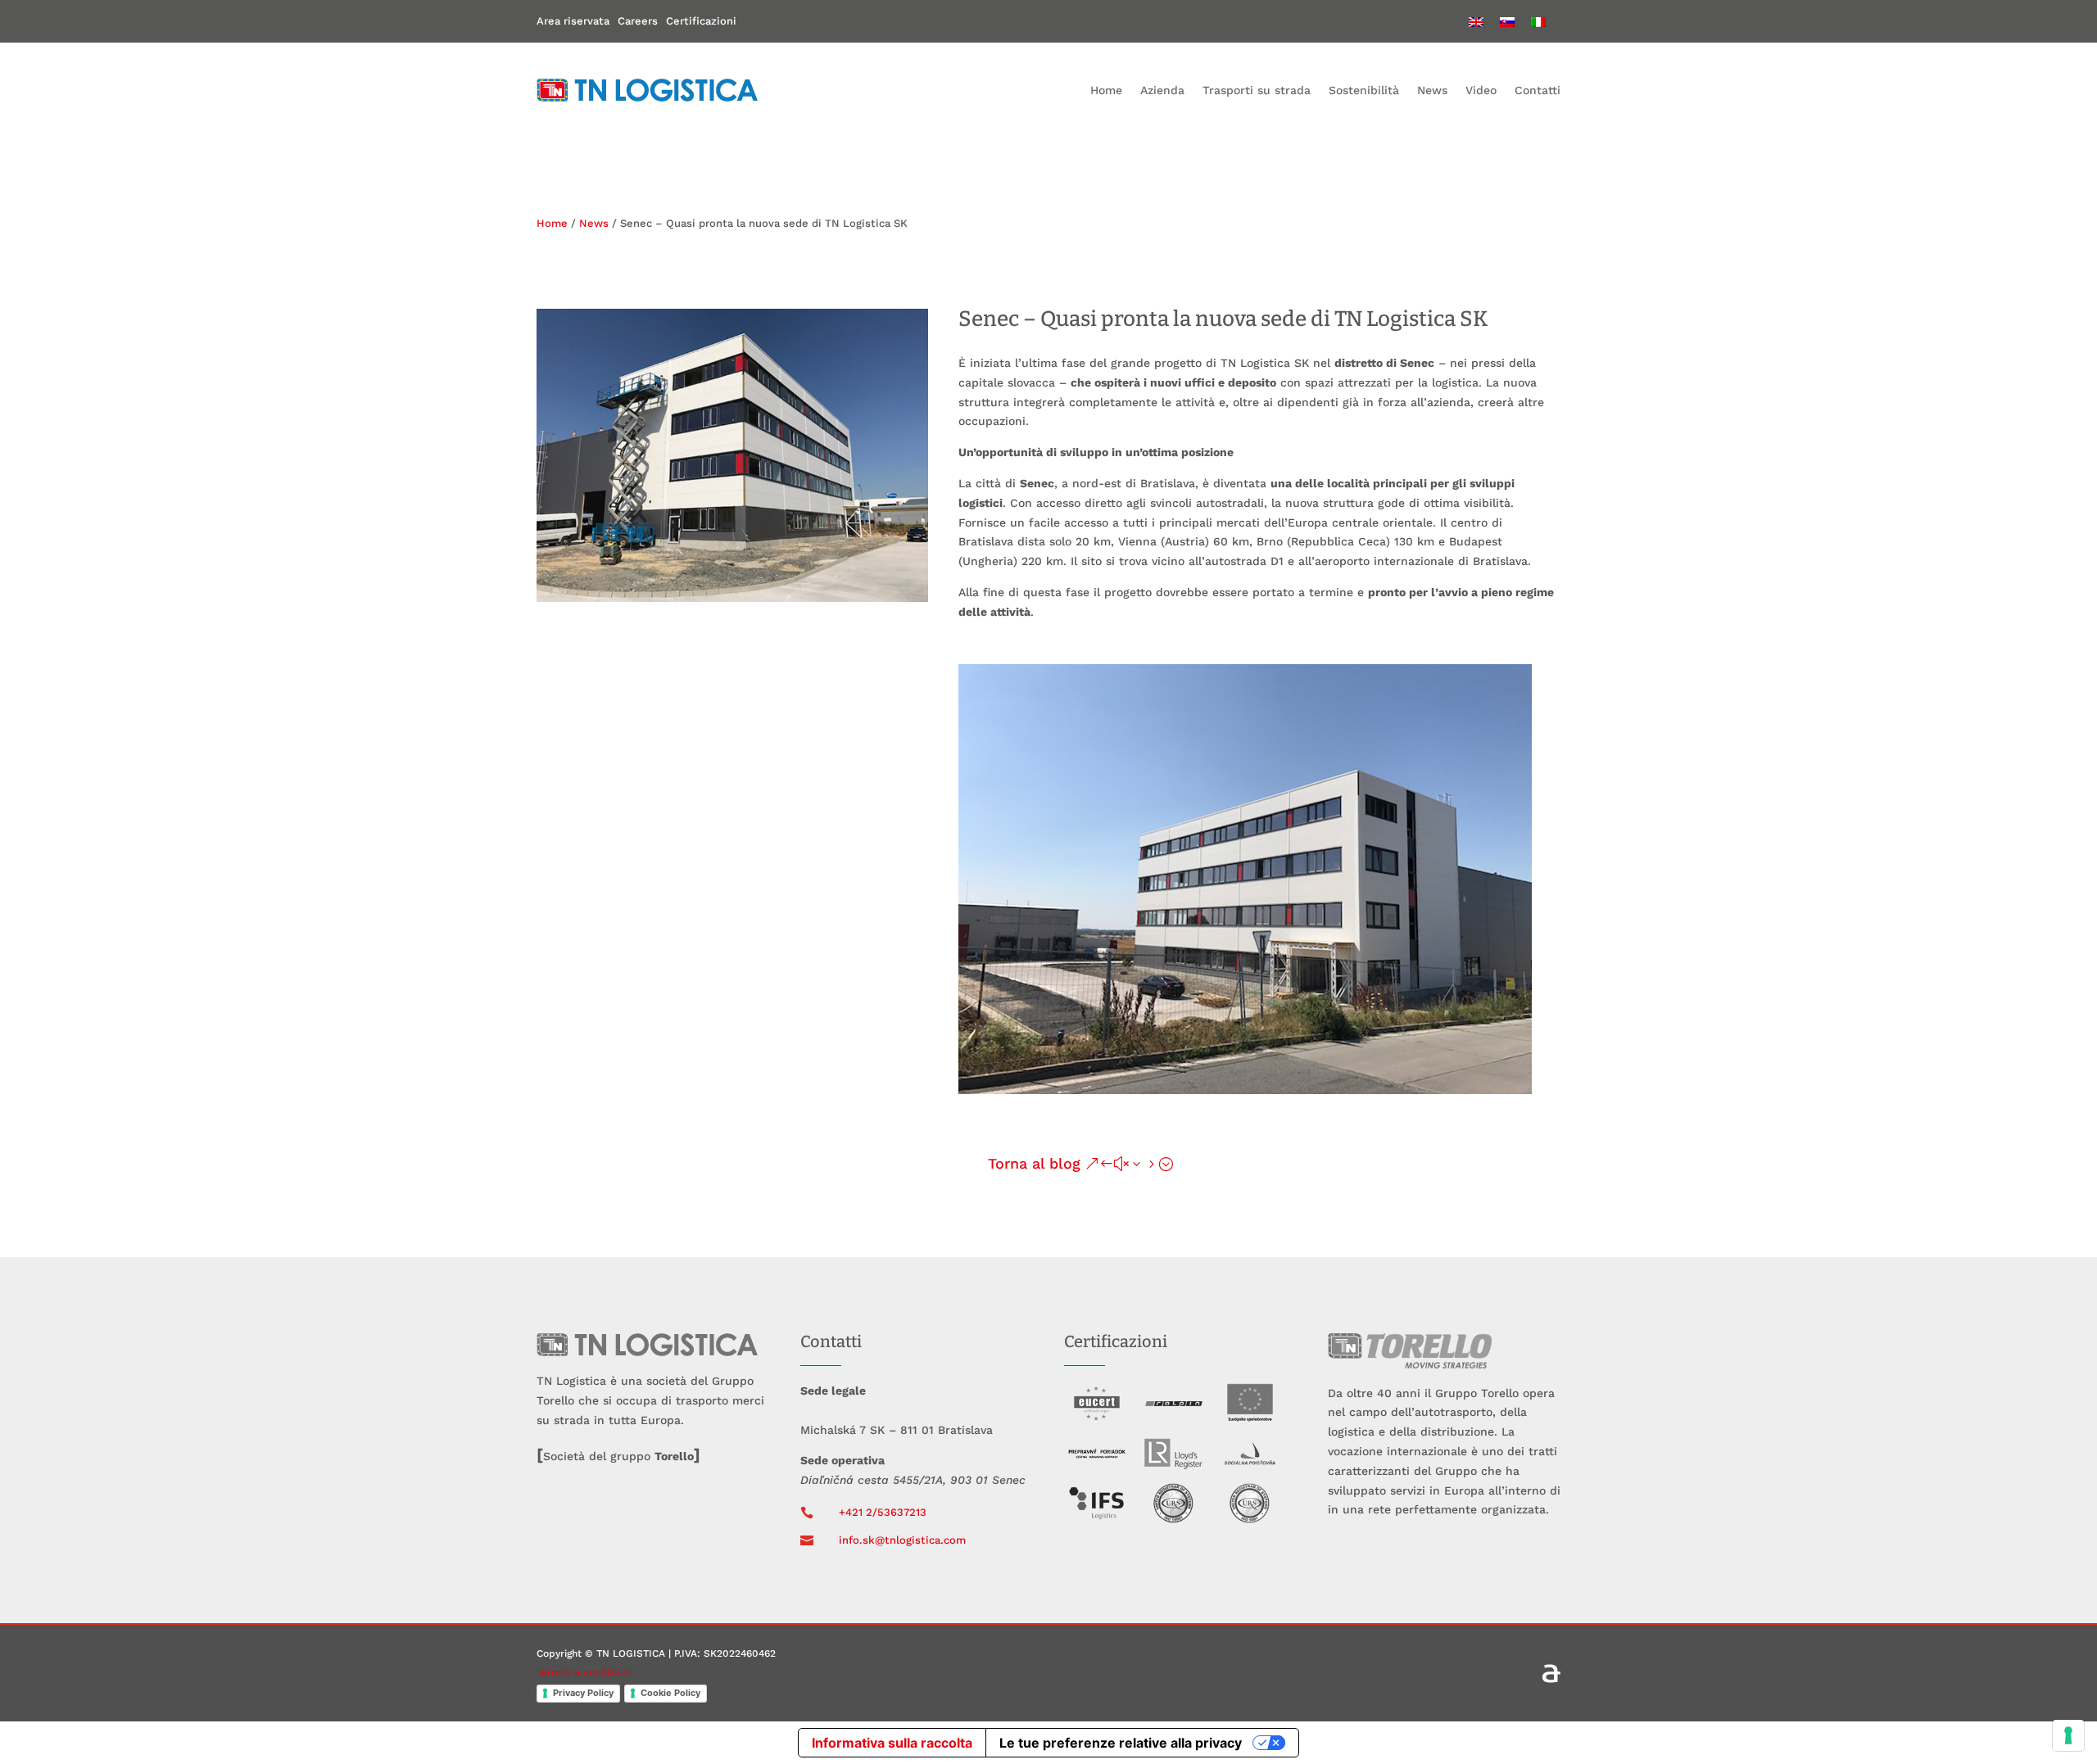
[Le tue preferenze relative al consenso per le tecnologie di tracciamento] (2068, 1735)
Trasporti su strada (1257, 90)
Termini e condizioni (584, 1672)
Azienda (1162, 90)
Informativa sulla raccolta (892, 1743)
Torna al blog (1034, 1163)
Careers (638, 21)
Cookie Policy (670, 1693)
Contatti (1538, 90)
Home (1106, 90)
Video (1481, 90)
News (1432, 90)
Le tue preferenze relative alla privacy (1121, 1743)
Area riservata (573, 21)
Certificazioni (701, 21)
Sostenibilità (1364, 90)
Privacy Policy (583, 1693)
